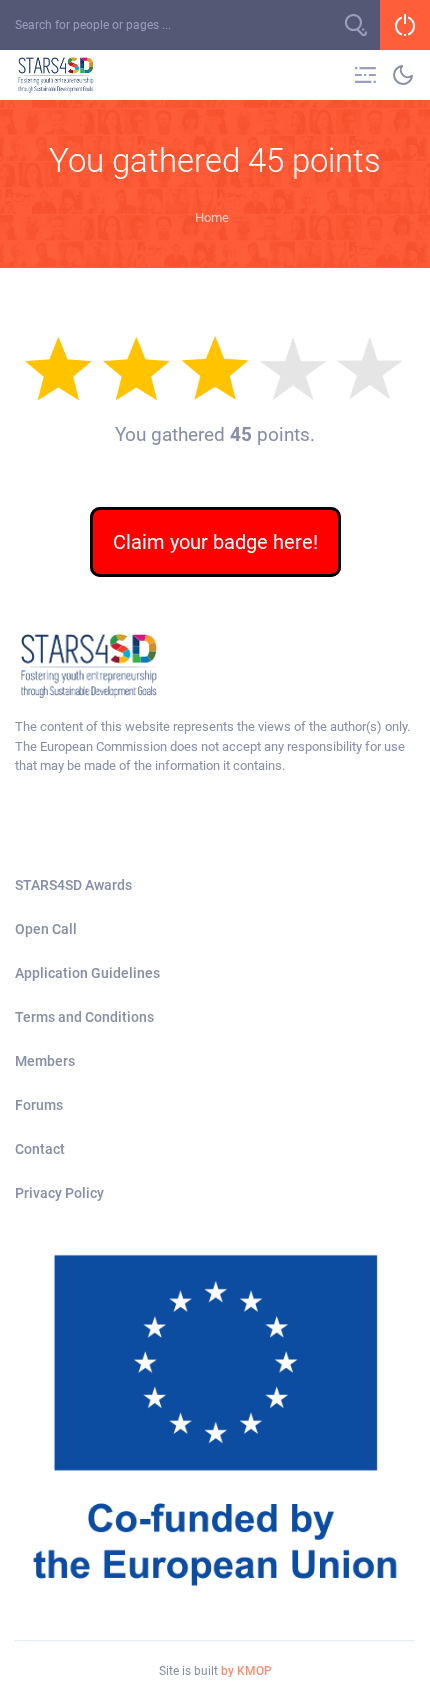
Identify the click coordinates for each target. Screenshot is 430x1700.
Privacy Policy (59, 1193)
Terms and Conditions (84, 1017)
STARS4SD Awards (73, 885)
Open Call (46, 929)
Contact (40, 1149)
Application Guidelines (87, 973)
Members (45, 1061)
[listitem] (215, 746)
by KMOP (246, 1671)
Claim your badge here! (215, 542)
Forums (39, 1105)
